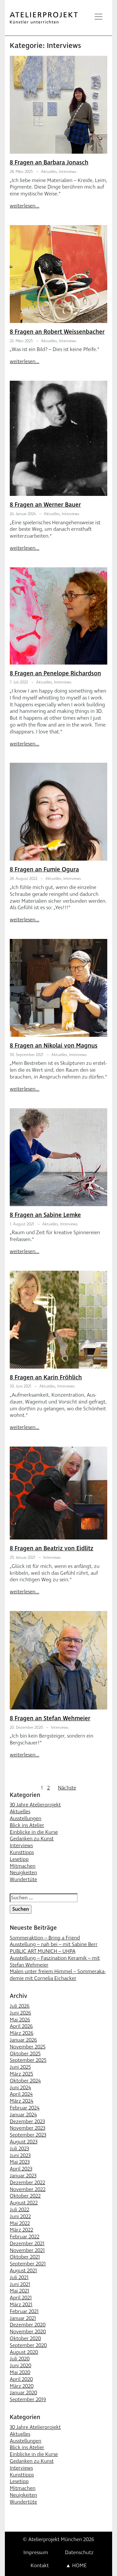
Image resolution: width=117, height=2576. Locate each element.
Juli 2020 (20, 2359)
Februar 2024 (25, 2108)
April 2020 (21, 2379)
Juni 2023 (20, 2155)
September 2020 (28, 2345)
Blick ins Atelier (27, 1825)
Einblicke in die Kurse (34, 1832)
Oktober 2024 (25, 2081)
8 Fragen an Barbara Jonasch (49, 163)
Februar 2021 (24, 2311)
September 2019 (28, 2400)
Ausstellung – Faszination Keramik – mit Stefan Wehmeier (55, 1962)
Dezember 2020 (28, 2325)
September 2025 (28, 2060)
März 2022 (21, 2230)
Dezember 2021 (27, 2244)
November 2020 (28, 2332)
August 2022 (24, 2203)
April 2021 (21, 2298)
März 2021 (21, 2305)
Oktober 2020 (25, 2338)
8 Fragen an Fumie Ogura (44, 870)
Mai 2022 (20, 2223)
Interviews (68, 172)
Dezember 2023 (27, 2122)
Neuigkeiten (23, 1873)
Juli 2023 (19, 2149)
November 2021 (27, 2250)
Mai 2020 (20, 2372)
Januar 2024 (23, 2115)
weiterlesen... (25, 206)
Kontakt (40, 2566)
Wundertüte (23, 1879)
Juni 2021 (20, 2284)
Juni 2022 (20, 2216)
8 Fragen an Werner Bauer (45, 505)
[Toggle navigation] (98, 17)
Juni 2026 (20, 2013)
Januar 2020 (23, 2393)
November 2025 (28, 2047)
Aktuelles (49, 172)
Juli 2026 (20, 2006)
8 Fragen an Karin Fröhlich (46, 1378)
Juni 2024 (20, 2088)
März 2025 (21, 2074)
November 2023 (27, 2128)
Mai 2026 (20, 2020)
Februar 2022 (25, 2237)
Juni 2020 (20, 2366)
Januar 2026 (23, 2040)
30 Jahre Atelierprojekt (35, 1805)
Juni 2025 (20, 2067)
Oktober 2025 (25, 2054)
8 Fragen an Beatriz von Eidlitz (52, 1549)
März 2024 (22, 2101)
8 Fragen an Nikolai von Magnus (54, 1046)
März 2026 (22, 2033)
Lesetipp (19, 1859)
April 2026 (21, 2026)
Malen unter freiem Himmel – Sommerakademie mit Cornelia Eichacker (58, 1975)
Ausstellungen (26, 1818)
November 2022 (28, 2189)
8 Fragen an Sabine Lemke (45, 1215)
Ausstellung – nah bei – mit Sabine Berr (54, 1944)
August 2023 (24, 2142)
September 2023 (28, 2135)
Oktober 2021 (25, 2257)
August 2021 (23, 2271)
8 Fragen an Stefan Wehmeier (50, 1718)
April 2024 (21, 2094)
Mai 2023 (20, 2162)
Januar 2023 (23, 2176)
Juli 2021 (19, 2277)
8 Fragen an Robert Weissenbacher (57, 332)
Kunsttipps (22, 1852)
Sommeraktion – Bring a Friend (45, 1938)
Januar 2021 (23, 2318)
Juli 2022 (19, 2210)
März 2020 (22, 2386)
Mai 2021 (19, 2291)
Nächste (67, 1788)
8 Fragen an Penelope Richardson (55, 674)
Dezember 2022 (27, 2183)
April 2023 (21, 2169)
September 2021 (28, 2264)
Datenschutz (79, 2553)
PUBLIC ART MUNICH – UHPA (43, 1951)
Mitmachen (23, 1866)
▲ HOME (76, 2566)
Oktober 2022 (25, 2196)
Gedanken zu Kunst (32, 1839)
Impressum (36, 2553)
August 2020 (24, 2352)
